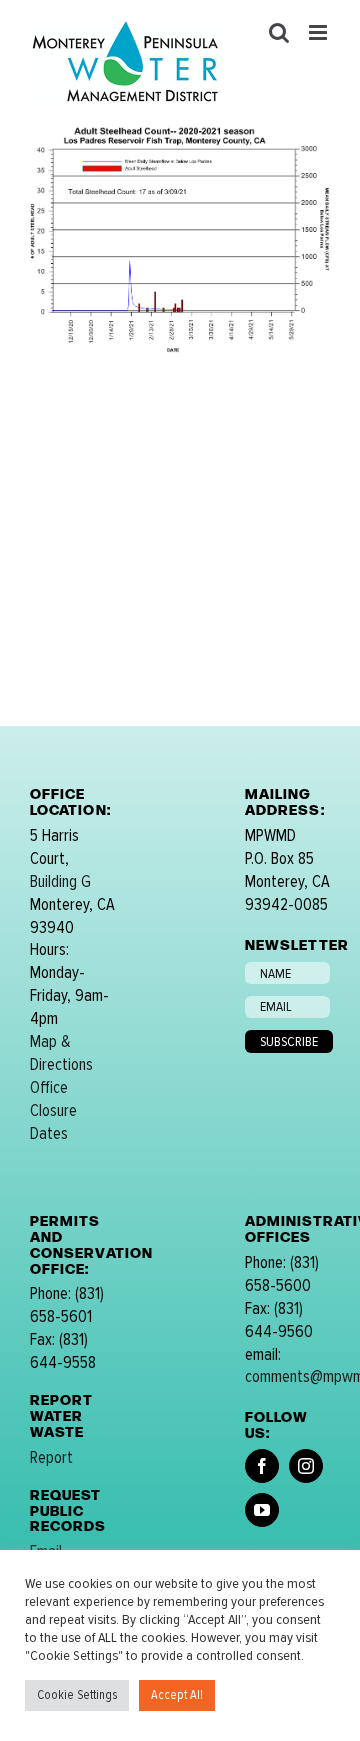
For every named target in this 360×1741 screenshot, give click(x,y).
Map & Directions (61, 1053)
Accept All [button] (177, 1695)
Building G (60, 881)
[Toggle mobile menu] (319, 32)
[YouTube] (262, 1510)
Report (51, 1457)
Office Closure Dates (53, 1110)
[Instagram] (306, 1466)
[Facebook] (262, 1466)
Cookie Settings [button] (77, 1695)
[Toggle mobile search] (279, 32)
